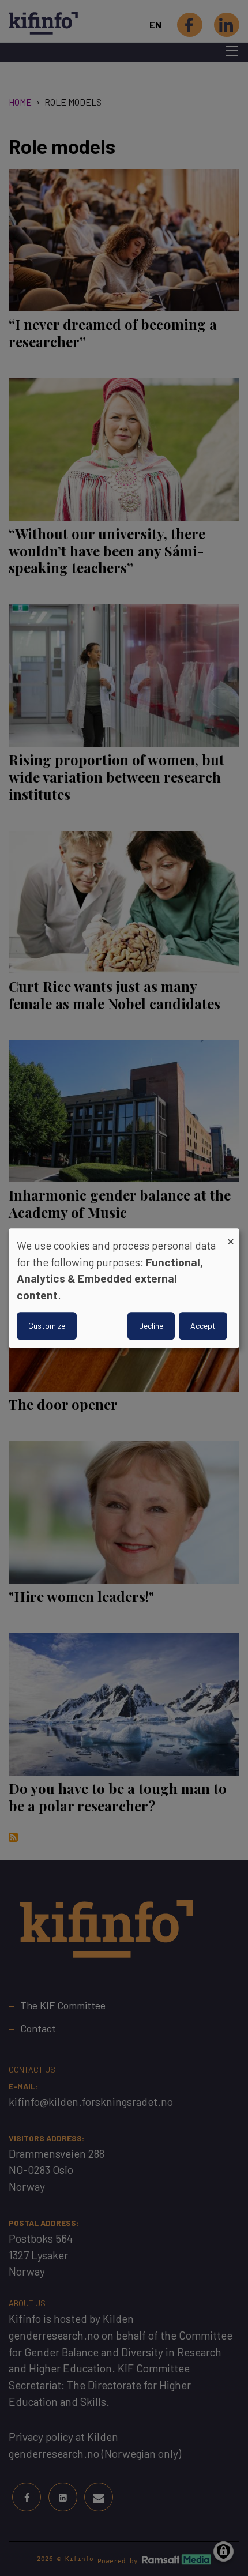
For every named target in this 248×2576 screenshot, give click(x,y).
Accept (203, 1325)
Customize (47, 1325)
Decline (151, 1325)
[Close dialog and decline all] (231, 1236)
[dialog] (124, 1288)
